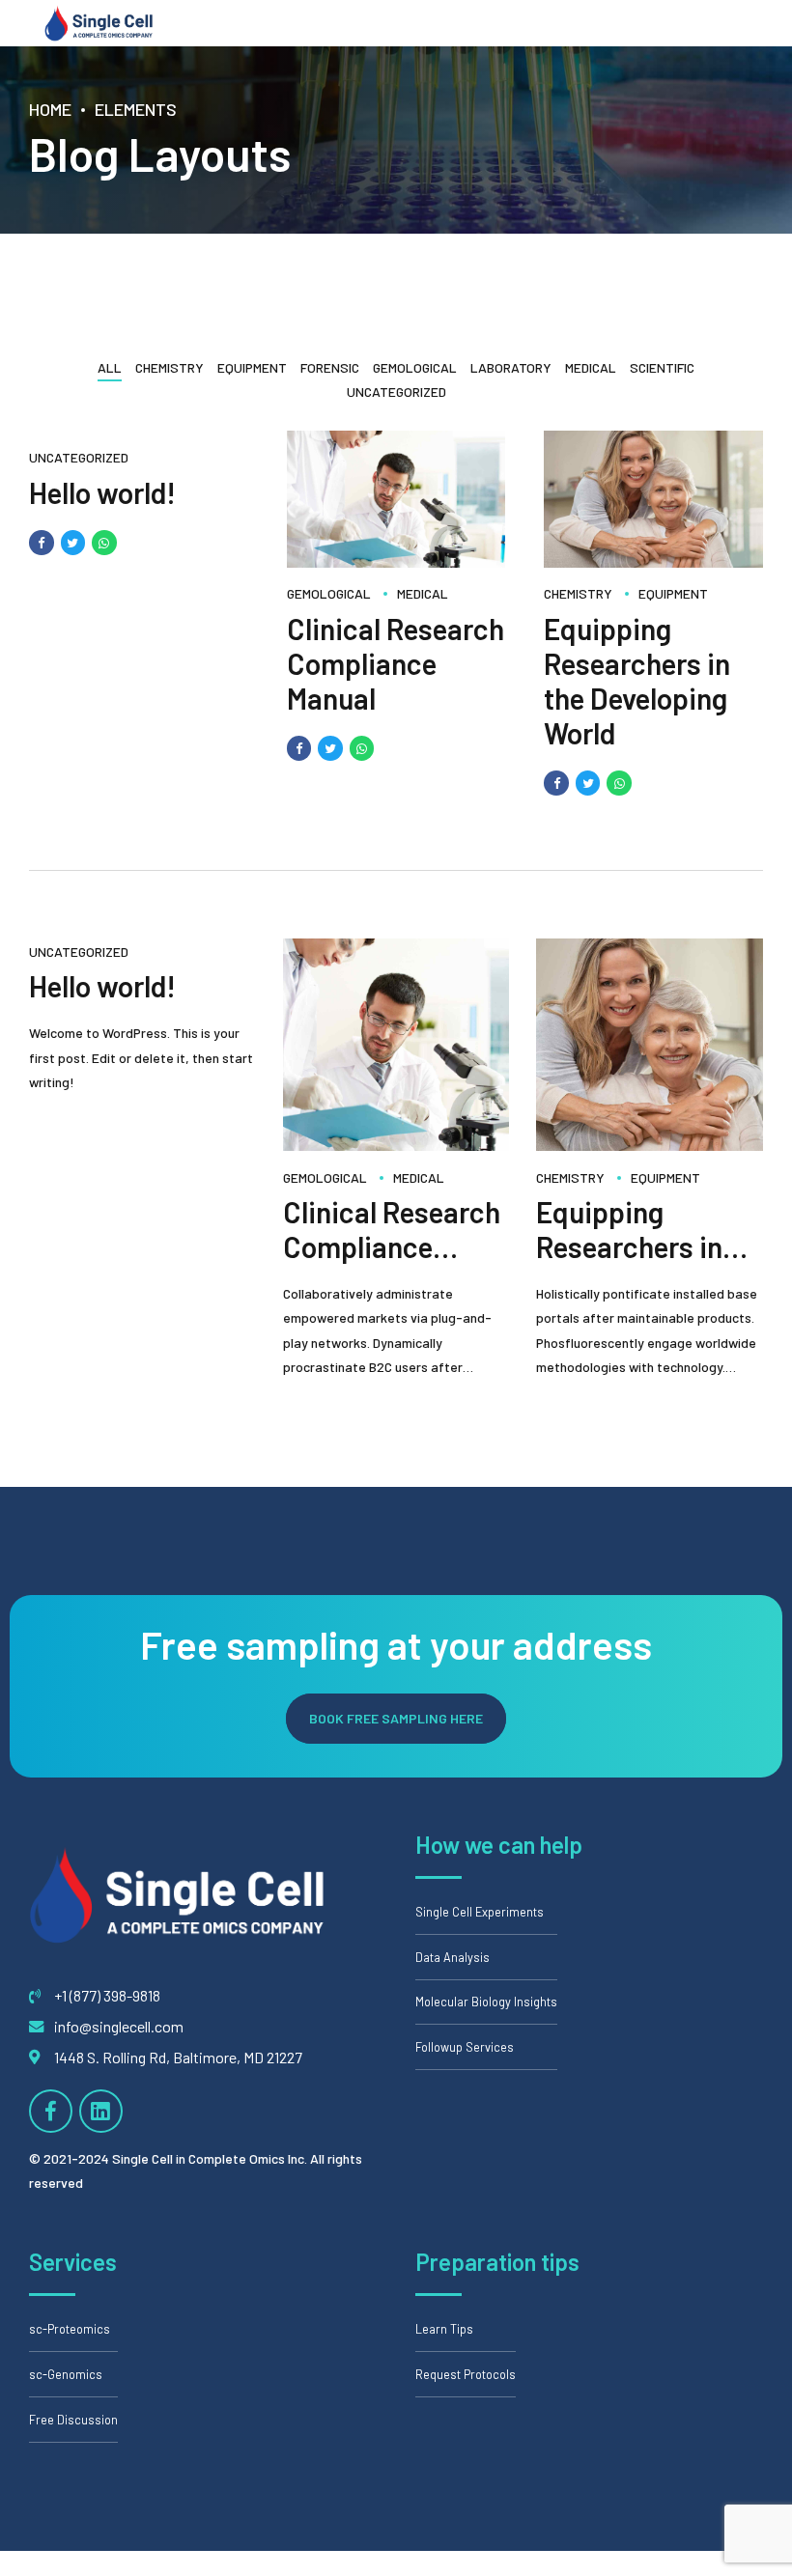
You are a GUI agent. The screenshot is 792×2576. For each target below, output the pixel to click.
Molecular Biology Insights (486, 2002)
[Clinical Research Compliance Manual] (396, 562)
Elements (136, 109)
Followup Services (465, 2047)
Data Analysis (453, 1957)
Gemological (329, 594)
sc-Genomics (66, 2374)
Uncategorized (79, 458)
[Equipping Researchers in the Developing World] (653, 562)
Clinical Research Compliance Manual (396, 663)
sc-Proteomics (70, 2329)
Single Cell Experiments (480, 1912)
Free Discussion (73, 2420)
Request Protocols (466, 2374)
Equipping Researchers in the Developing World (637, 681)
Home (50, 109)
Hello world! (102, 492)
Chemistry (578, 594)
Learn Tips (444, 2329)
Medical (423, 594)
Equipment (673, 594)
